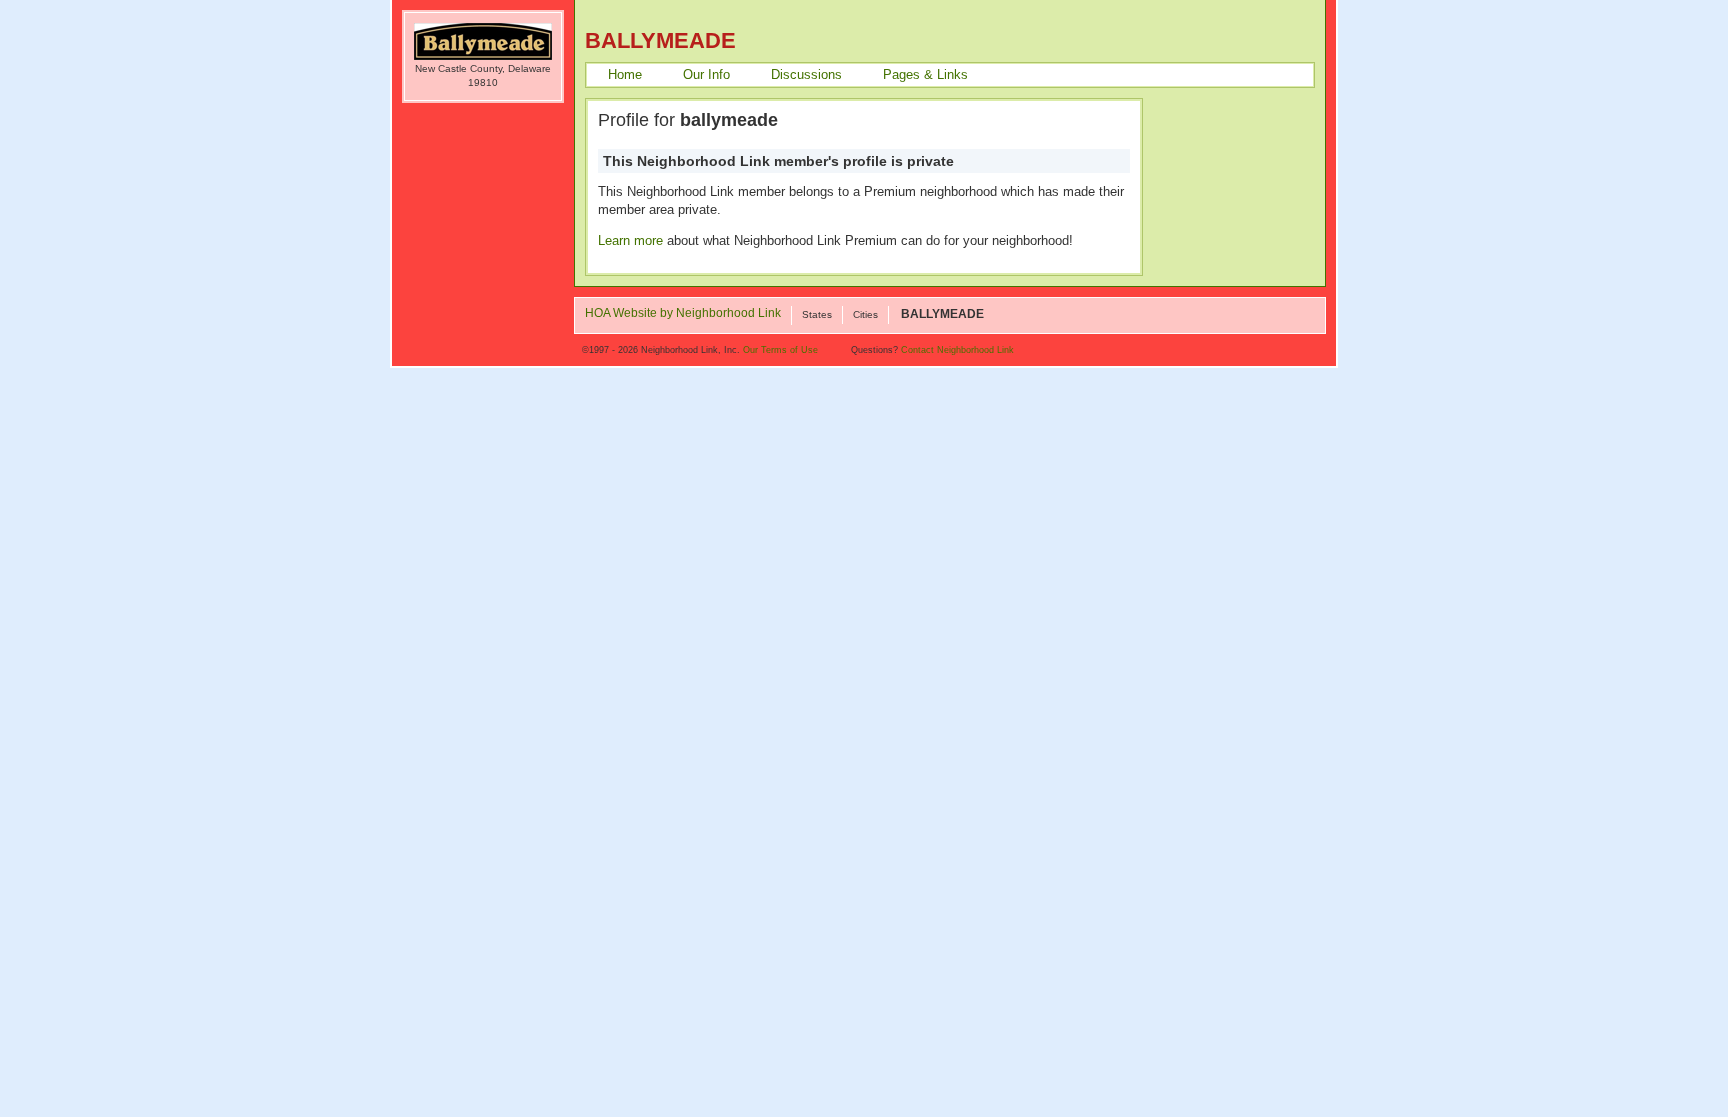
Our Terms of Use (780, 350)
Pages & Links (925, 74)
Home (625, 74)
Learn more (630, 240)
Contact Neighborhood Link (957, 350)
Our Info (706, 74)
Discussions (806, 74)
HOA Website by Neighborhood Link (683, 314)
